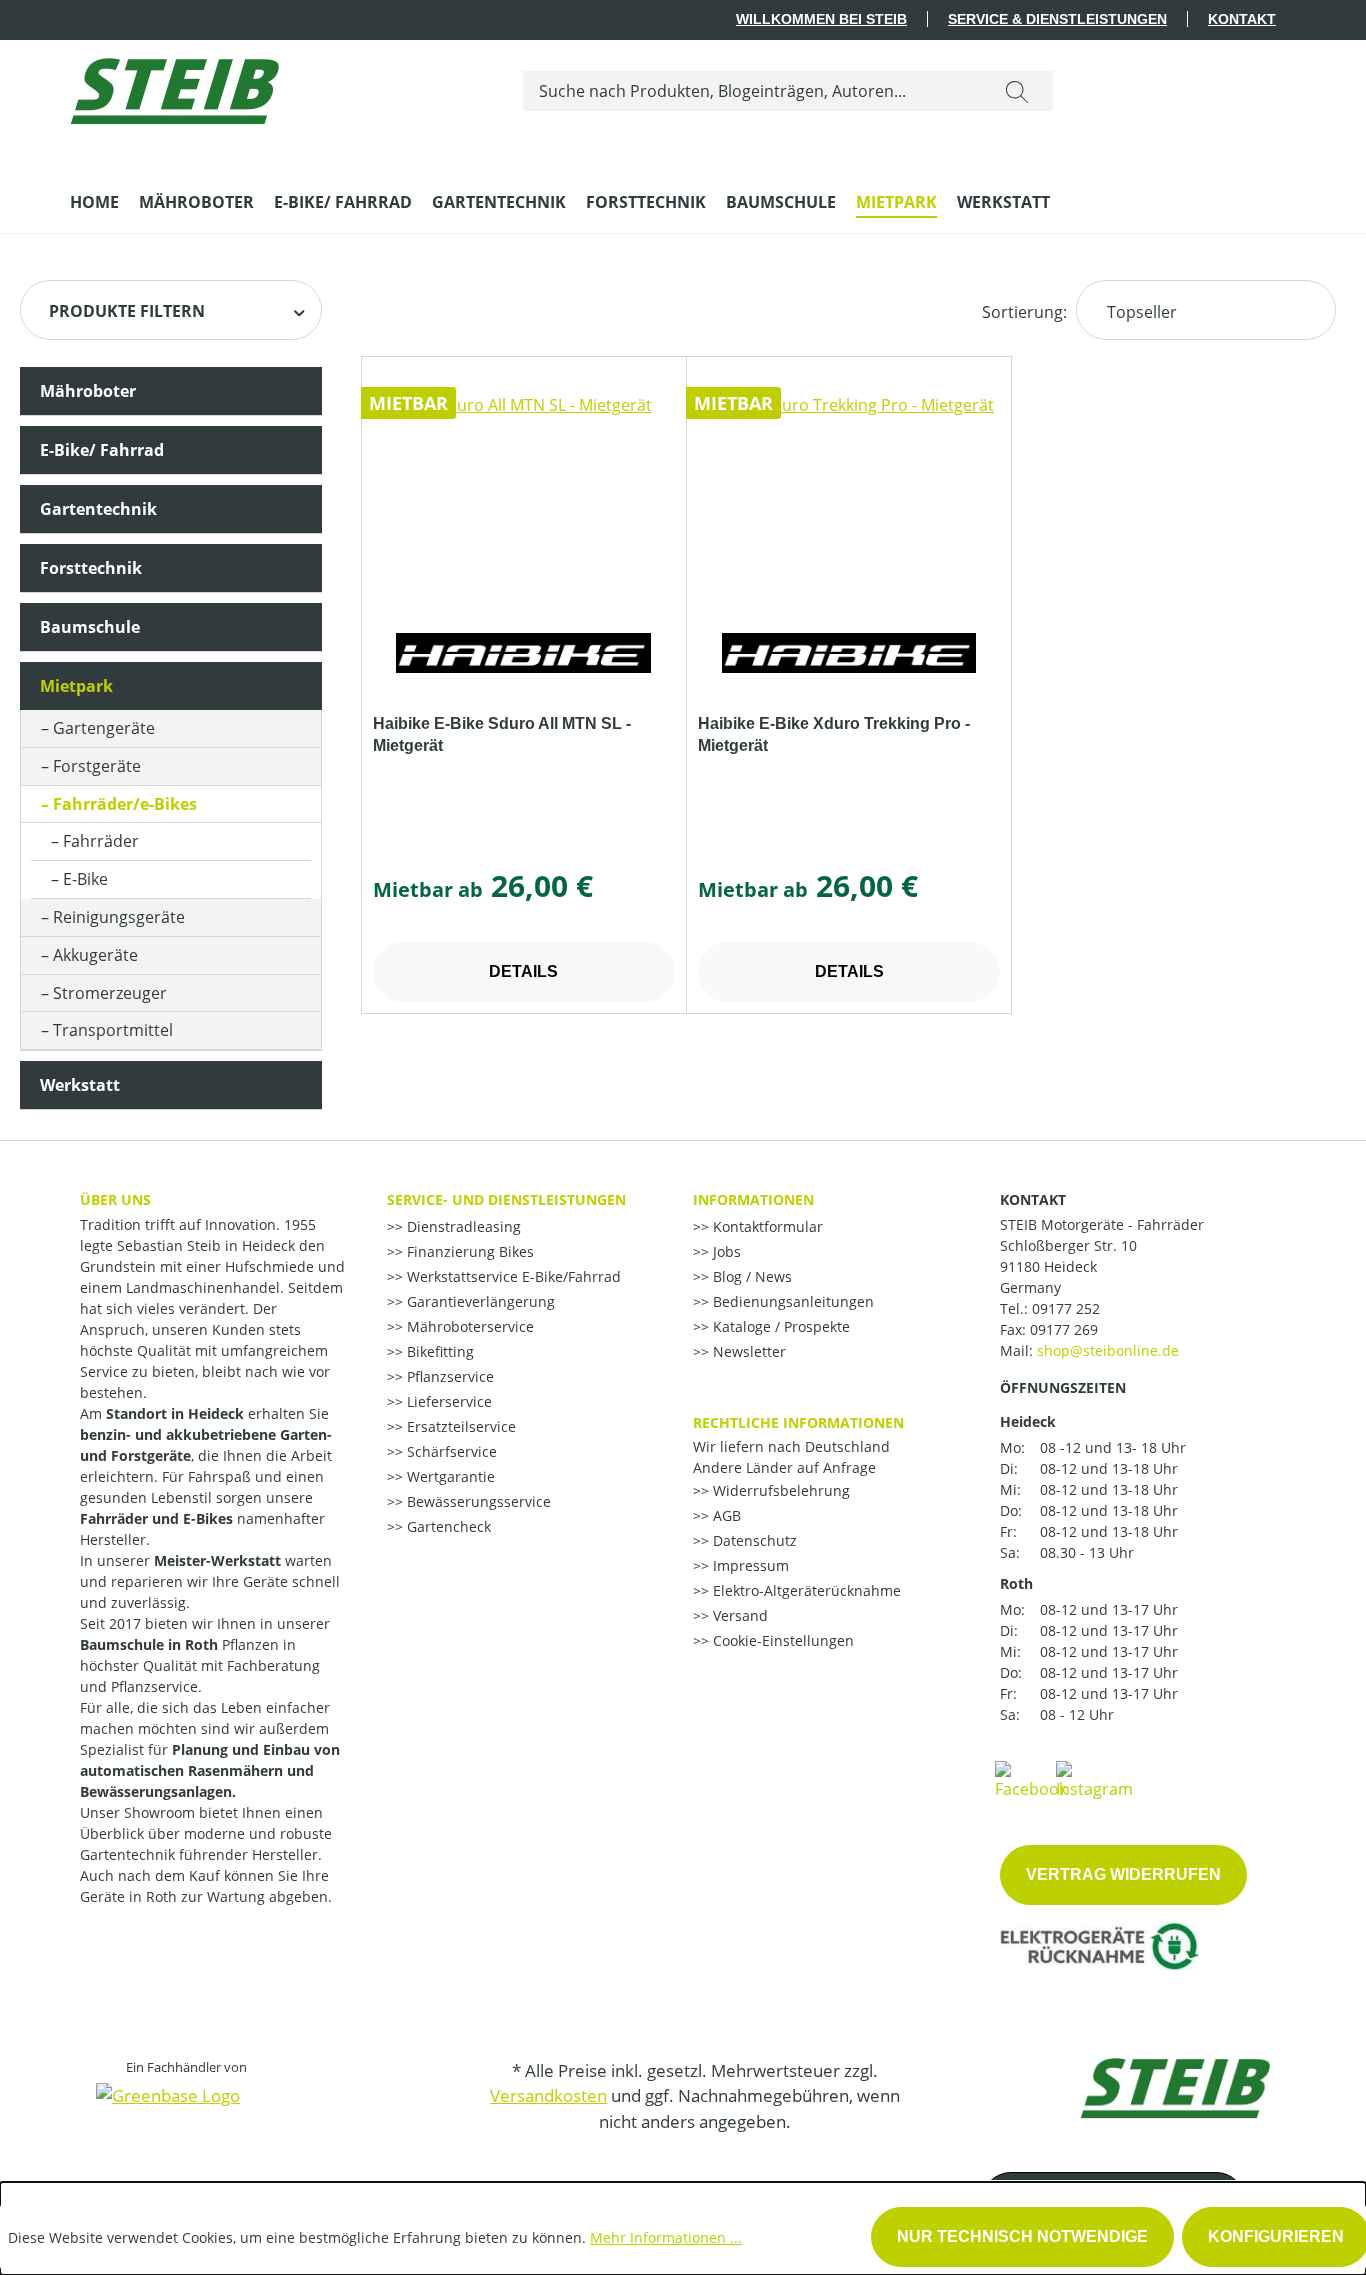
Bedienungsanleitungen (791, 1301)
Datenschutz (753, 1540)
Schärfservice (450, 1451)
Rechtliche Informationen (798, 1422)
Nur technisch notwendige (1022, 2236)
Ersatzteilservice (459, 1426)
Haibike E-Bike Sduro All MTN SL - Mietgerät (502, 734)
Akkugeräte (95, 955)
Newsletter (747, 1351)
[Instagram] (1094, 1779)
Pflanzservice (448, 1376)
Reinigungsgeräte (119, 917)
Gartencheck (447, 1526)
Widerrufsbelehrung (779, 1490)
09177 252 (1066, 1308)
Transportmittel (113, 1030)
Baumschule (90, 627)
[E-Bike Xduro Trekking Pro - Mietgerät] (849, 493)
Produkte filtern (127, 311)
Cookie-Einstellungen (781, 1640)
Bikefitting (438, 1351)
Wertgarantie (449, 1476)
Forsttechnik (91, 568)
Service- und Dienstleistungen (506, 1199)
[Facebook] (1031, 1779)
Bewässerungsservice (477, 1501)
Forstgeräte (97, 766)
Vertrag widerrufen (1123, 1874)
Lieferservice (447, 1401)
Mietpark (76, 686)
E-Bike (85, 879)
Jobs (725, 1251)
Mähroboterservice (468, 1326)
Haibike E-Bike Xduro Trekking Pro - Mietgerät (834, 734)
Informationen (753, 1199)
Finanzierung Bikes (468, 1251)
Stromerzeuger (110, 993)
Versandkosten (548, 2095)
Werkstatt (80, 1085)
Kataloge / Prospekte (779, 1326)
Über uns (115, 1199)
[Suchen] (1017, 91)
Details (523, 971)
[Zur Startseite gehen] (174, 86)
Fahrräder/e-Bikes (125, 804)
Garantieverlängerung (479, 1301)
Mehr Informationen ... (666, 2237)
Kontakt (1242, 19)
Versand (738, 1615)
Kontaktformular (766, 1226)
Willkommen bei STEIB (821, 19)
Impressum (749, 1565)
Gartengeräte (104, 728)
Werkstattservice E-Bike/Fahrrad (512, 1276)
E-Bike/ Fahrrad (102, 450)
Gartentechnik (98, 509)
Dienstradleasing (462, 1226)
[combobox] (752, 91)
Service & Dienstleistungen (1057, 19)
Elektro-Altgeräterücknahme (805, 1590)
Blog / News (750, 1276)
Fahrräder (101, 841)
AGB (725, 1515)
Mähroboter (88, 391)
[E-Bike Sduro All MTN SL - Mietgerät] (524, 493)
